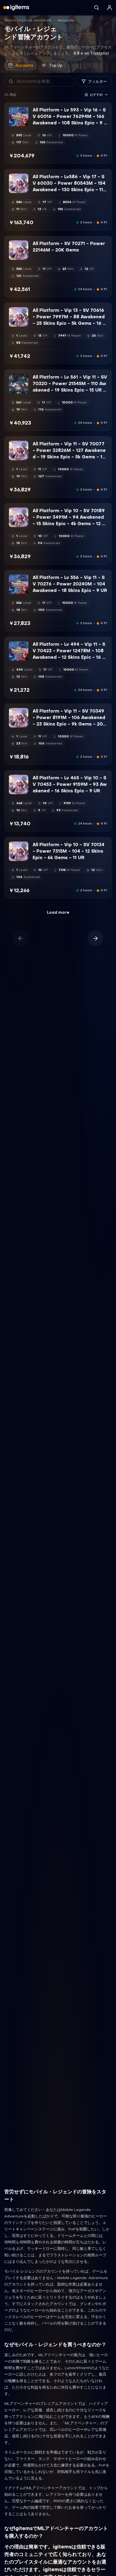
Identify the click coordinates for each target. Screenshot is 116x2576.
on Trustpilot (91, 53)
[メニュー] (110, 8)
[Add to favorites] (24, 111)
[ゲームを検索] (97, 8)
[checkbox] (13, 122)
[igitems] (16, 8)
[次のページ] (95, 938)
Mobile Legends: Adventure (28, 20)
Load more (58, 912)
